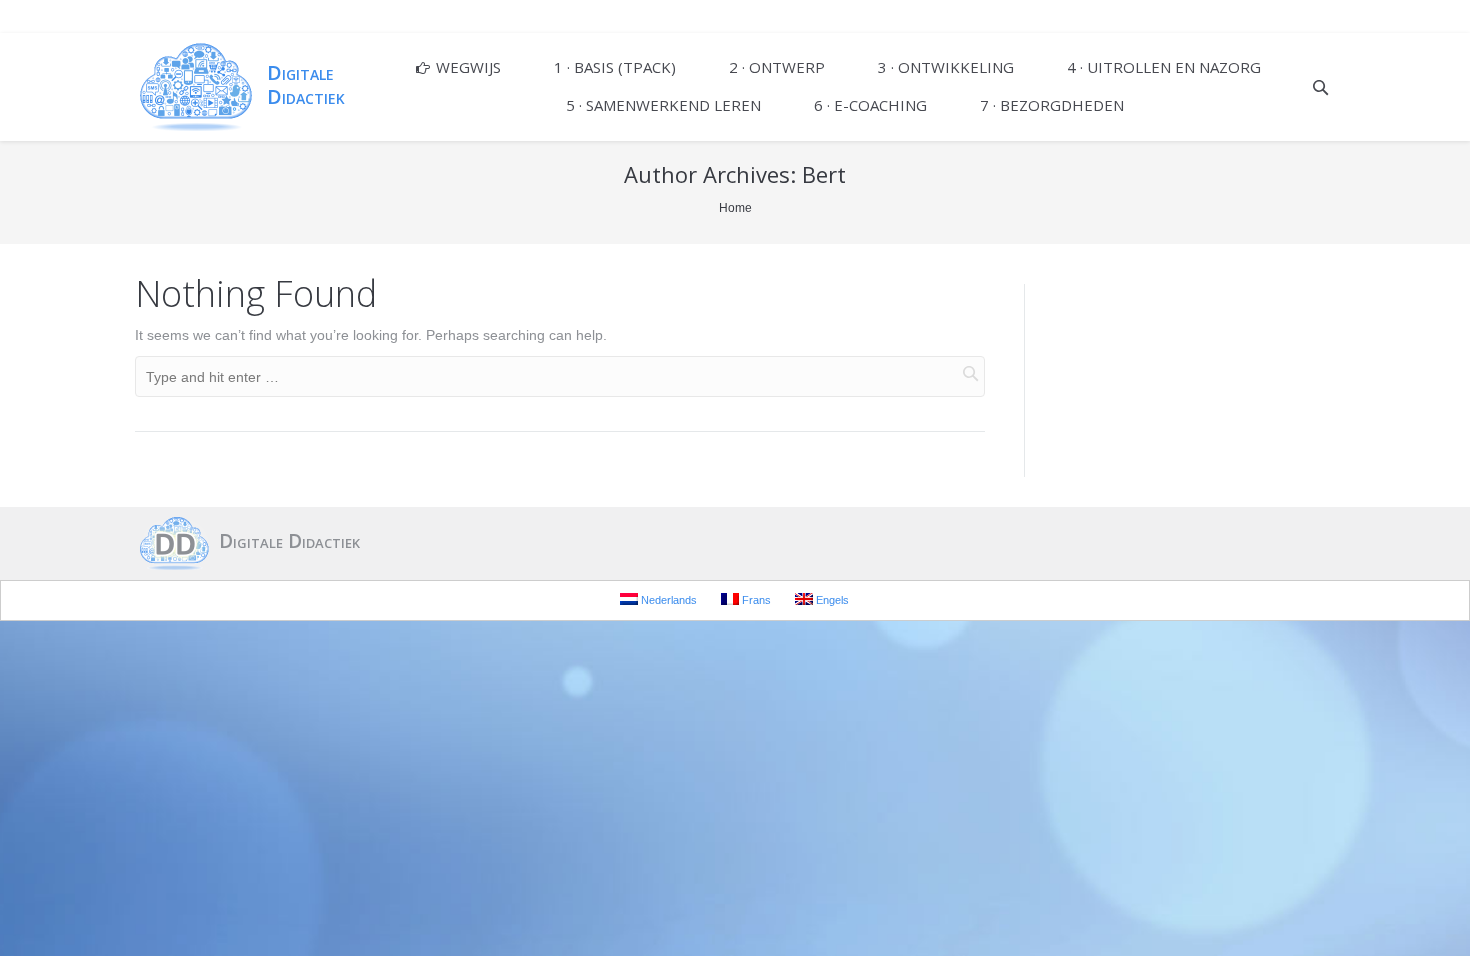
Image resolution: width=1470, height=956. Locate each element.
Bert (824, 174)
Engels (831, 600)
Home (735, 208)
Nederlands (667, 600)
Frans (755, 600)
